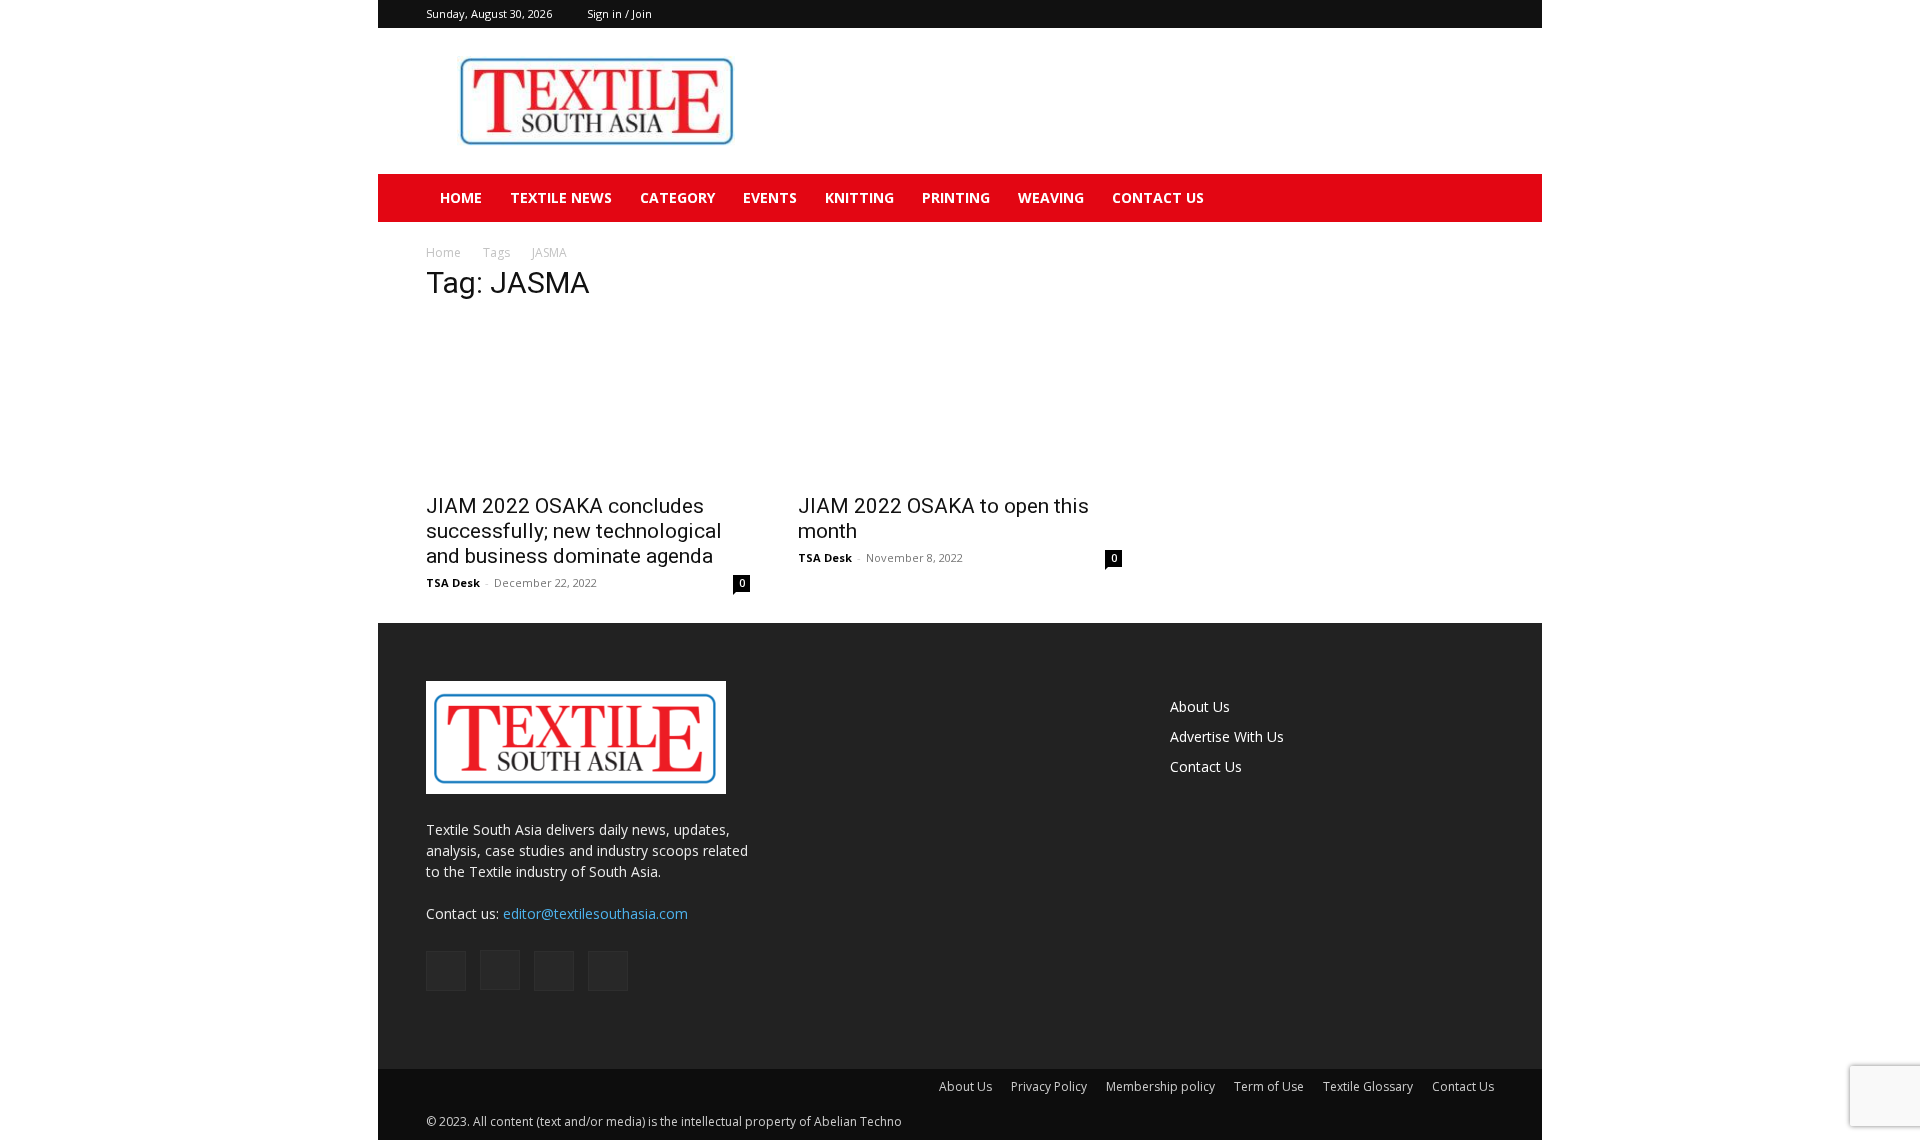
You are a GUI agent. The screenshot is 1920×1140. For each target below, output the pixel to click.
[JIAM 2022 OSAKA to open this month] (960, 401)
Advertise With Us (1227, 736)
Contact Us (1158, 197)
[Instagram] (1413, 14)
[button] (1470, 199)
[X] (1479, 14)
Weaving (1051, 197)
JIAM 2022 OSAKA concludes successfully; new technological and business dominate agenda (574, 531)
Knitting (859, 197)
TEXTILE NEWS (561, 197)
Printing (956, 197)
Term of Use (1269, 1086)
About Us (1200, 706)
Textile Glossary (1368, 1086)
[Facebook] (1380, 14)
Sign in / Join (619, 13)
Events (770, 197)
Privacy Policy (1049, 1086)
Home (461, 197)
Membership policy (1160, 1086)
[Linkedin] (1446, 14)
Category (677, 197)
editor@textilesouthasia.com (595, 913)
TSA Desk (453, 582)
